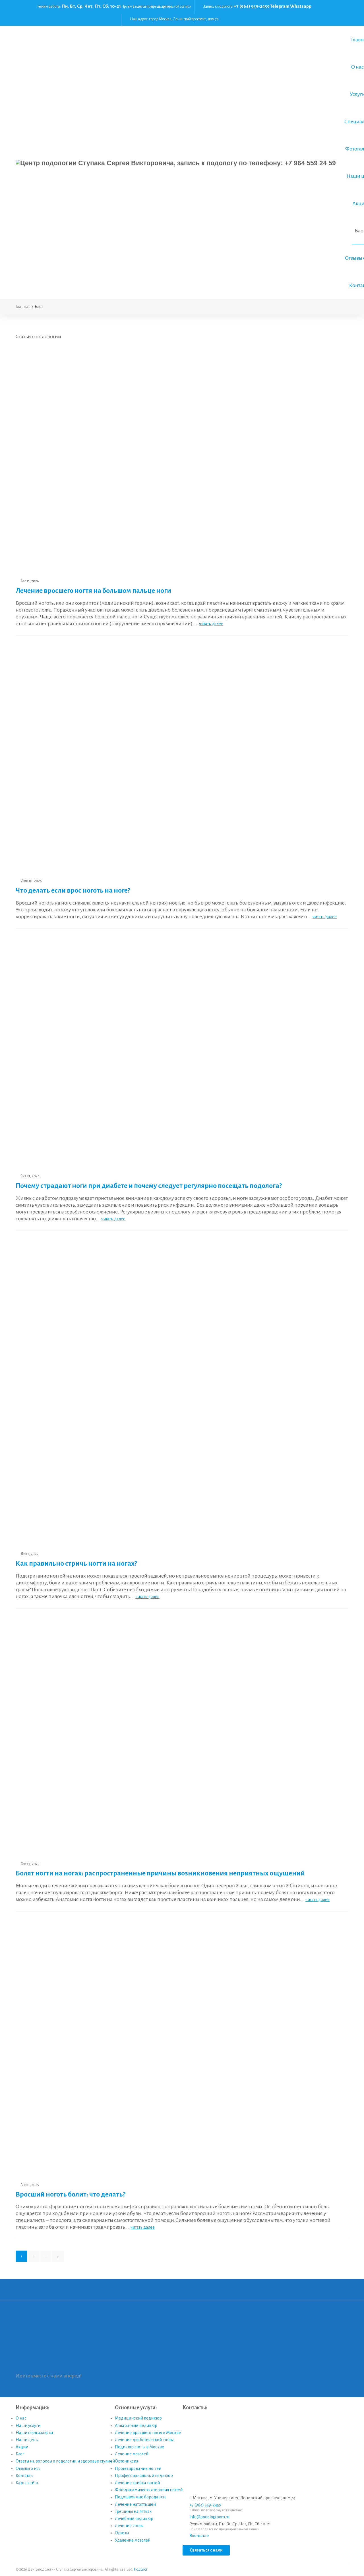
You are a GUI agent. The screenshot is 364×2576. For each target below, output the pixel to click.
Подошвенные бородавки (140, 2488)
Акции (22, 2438)
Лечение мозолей (132, 2445)
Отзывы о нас (28, 2459)
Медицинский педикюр (138, 2409)
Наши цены (27, 2431)
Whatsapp (301, 6)
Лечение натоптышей (135, 2495)
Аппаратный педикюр (136, 2416)
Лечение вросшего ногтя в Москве (148, 2424)
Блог (20, 2445)
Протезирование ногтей (138, 2459)
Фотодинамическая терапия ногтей (149, 2481)
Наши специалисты (34, 2424)
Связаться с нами (206, 2541)
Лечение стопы (129, 2517)
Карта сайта (27, 2474)
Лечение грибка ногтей (137, 2474)
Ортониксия (127, 2452)
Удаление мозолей (133, 2531)
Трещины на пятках (133, 2503)
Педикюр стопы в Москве (139, 2438)
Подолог (141, 2561)
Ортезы (122, 2524)
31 (58, 2247)
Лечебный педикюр (134, 2510)
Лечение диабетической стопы (144, 2431)
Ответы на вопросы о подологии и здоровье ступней (65, 2452)
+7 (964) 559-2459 (252, 6)
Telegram (280, 6)
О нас (21, 2409)
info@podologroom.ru (209, 2508)
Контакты (24, 2467)
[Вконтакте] (340, 6)
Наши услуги (28, 2416)
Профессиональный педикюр (144, 2467)
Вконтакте (199, 2527)
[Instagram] (340, 13)
